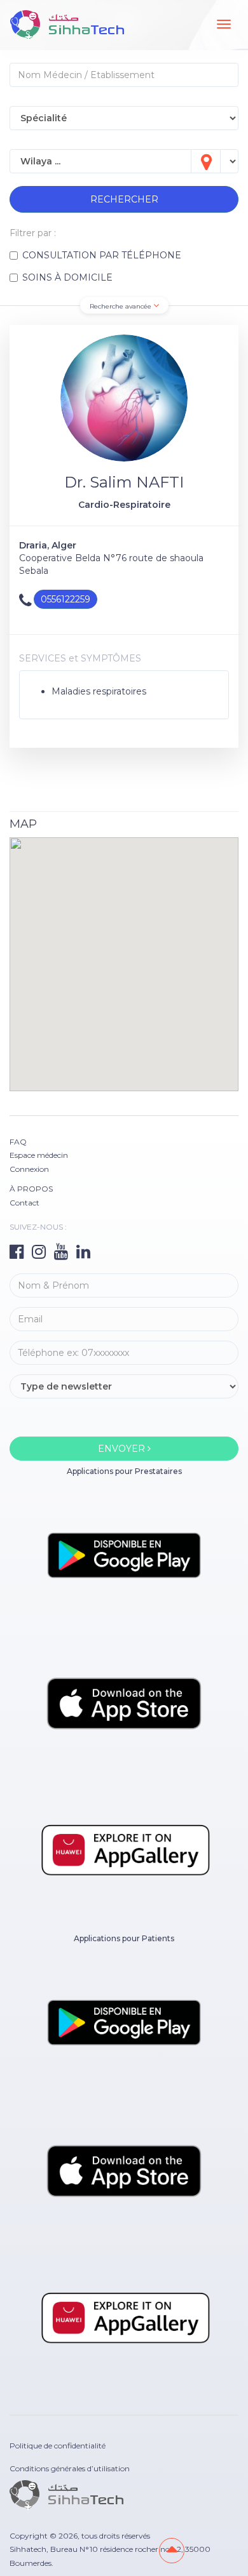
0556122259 (65, 599)
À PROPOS (31, 1189)
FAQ (18, 1142)
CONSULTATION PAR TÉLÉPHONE (102, 255)
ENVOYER (123, 1449)
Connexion (29, 1169)
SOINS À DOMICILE (67, 277)
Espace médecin (39, 1155)
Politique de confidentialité (58, 2446)
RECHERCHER (124, 199)
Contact (24, 1203)
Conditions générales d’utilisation (70, 2468)
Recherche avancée (121, 306)
